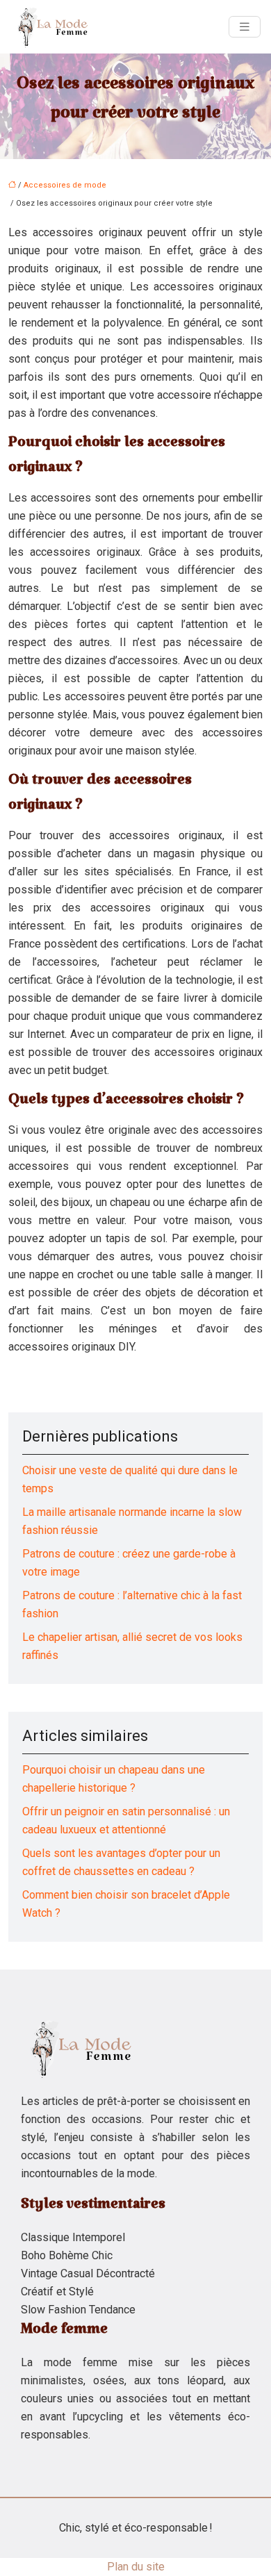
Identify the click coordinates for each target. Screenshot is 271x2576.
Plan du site (136, 2567)
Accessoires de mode (65, 185)
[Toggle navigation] (245, 27)
